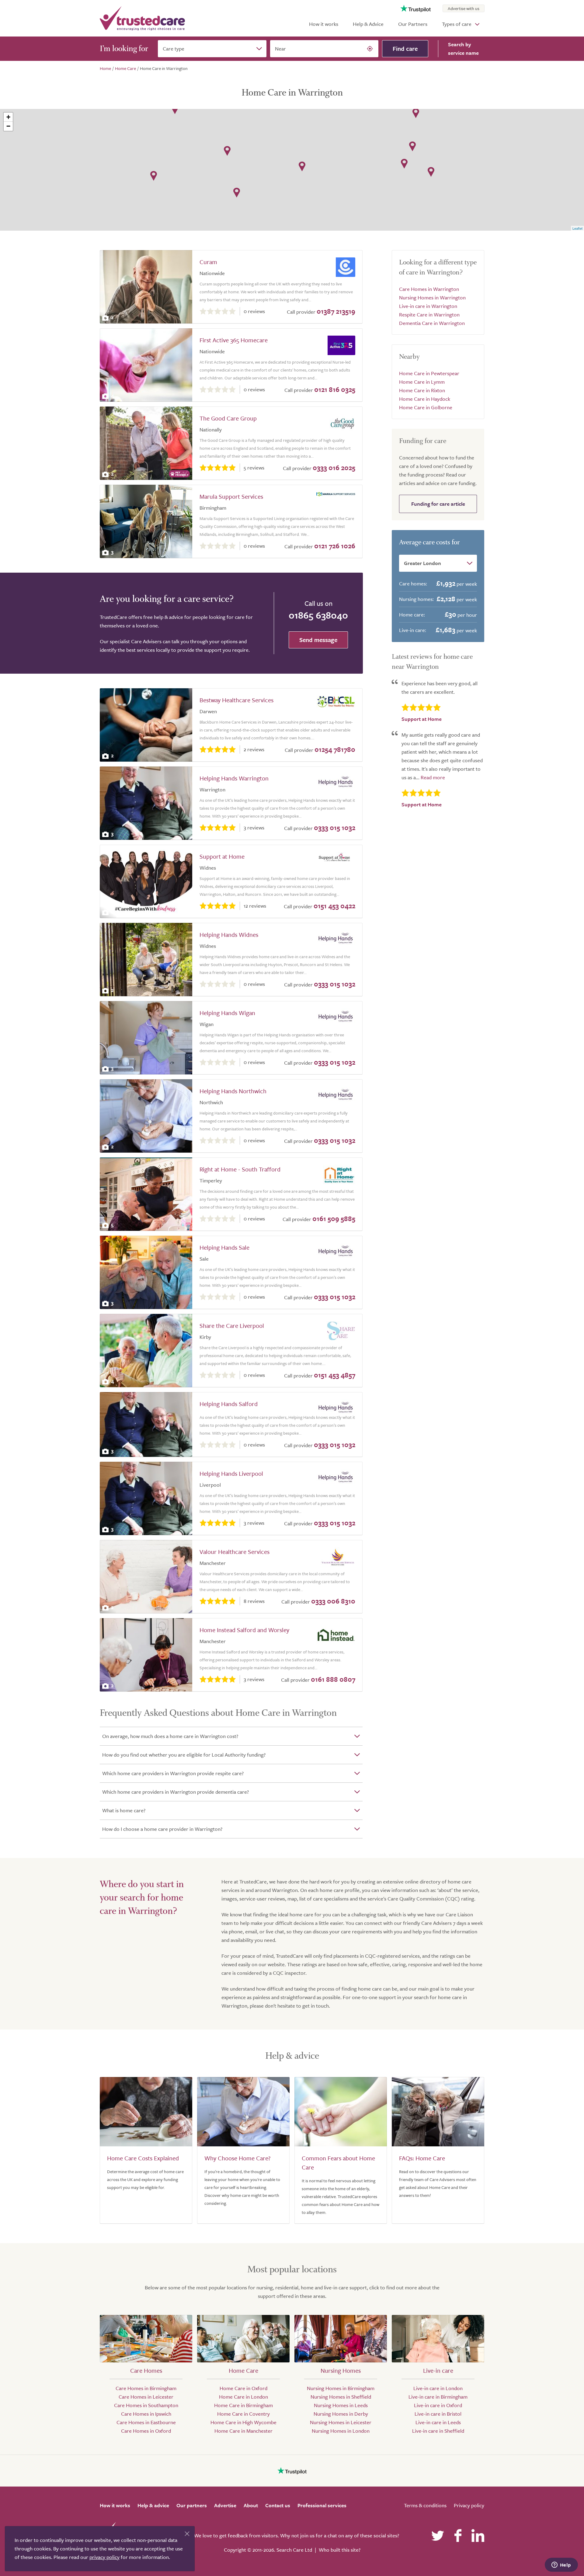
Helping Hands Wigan (227, 1013)
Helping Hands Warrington (234, 778)
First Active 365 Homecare (234, 340)
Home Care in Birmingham (243, 2405)
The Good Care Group (228, 418)
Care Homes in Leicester (146, 2397)
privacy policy (104, 2557)
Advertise (225, 2505)
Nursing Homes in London (341, 2431)
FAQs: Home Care (422, 2158)
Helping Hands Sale (224, 1247)
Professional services (322, 2505)
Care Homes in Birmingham (146, 2388)
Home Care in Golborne (426, 407)
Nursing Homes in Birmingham (341, 2388)
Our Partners (413, 24)
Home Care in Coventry (243, 2414)
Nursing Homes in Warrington (432, 297)
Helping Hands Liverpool (231, 1473)
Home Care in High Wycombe (243, 2422)
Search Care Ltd (294, 2550)
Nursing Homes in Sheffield (341, 2397)
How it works (324, 24)
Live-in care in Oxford (438, 2405)
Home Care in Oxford (243, 2388)
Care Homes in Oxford (146, 2431)
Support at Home (222, 856)
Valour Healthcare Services (235, 1552)
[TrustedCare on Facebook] (458, 2536)
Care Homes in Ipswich (146, 2414)
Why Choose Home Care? (237, 2158)
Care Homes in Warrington (429, 289)
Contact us (278, 2505)
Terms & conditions (425, 2505)
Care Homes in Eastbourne (146, 2422)
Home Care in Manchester (243, 2431)
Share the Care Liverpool (232, 1326)
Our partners (192, 2505)
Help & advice (153, 2505)
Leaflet (577, 228)
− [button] (8, 126)
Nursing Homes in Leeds (341, 2405)
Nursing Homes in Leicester (341, 2422)
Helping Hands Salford (229, 1404)
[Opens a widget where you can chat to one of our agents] (561, 2565)
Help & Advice (368, 24)
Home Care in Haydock (425, 399)
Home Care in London (243, 2397)
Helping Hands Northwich (233, 1091)
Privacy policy (469, 2505)
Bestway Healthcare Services (236, 700)
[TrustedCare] (142, 18)
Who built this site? (340, 2550)
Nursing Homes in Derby (341, 2414)
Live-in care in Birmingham (438, 2397)
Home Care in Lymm (422, 382)
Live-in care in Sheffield (438, 2431)
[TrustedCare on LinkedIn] (478, 2536)
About (251, 2505)
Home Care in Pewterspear (429, 373)
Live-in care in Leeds (438, 2422)
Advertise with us (464, 8)
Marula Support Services (231, 496)
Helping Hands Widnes (229, 935)
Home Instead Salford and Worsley (244, 1630)
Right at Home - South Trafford (240, 1169)
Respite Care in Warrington (429, 314)
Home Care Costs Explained (143, 2158)
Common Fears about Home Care (338, 2163)
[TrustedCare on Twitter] (438, 2536)
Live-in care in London (438, 2388)
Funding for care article (438, 504)
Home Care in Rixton (422, 390)
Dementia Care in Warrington (432, 323)
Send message (318, 640)
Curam (208, 262)
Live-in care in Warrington (428, 306)
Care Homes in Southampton (146, 2405)
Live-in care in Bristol (438, 2414)
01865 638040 (318, 615)
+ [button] (8, 117)
